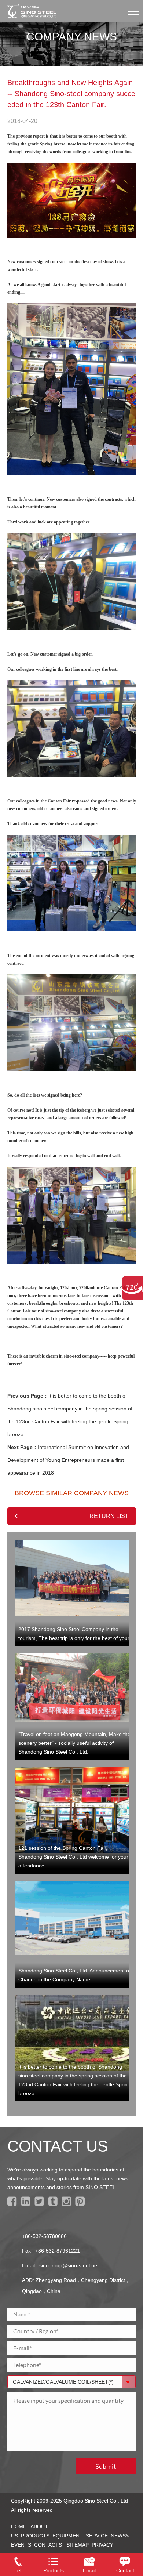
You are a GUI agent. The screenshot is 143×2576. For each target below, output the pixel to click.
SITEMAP (78, 2545)
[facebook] (13, 2204)
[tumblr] (54, 2204)
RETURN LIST (109, 1516)
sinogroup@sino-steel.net (69, 2265)
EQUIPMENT (68, 2536)
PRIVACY (102, 2545)
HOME (19, 2526)
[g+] (68, 2204)
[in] (27, 2204)
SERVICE (97, 2536)
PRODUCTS (35, 2536)
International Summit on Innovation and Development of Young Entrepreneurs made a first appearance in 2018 (68, 1460)
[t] (41, 2204)
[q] (81, 2204)
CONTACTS (48, 2545)
